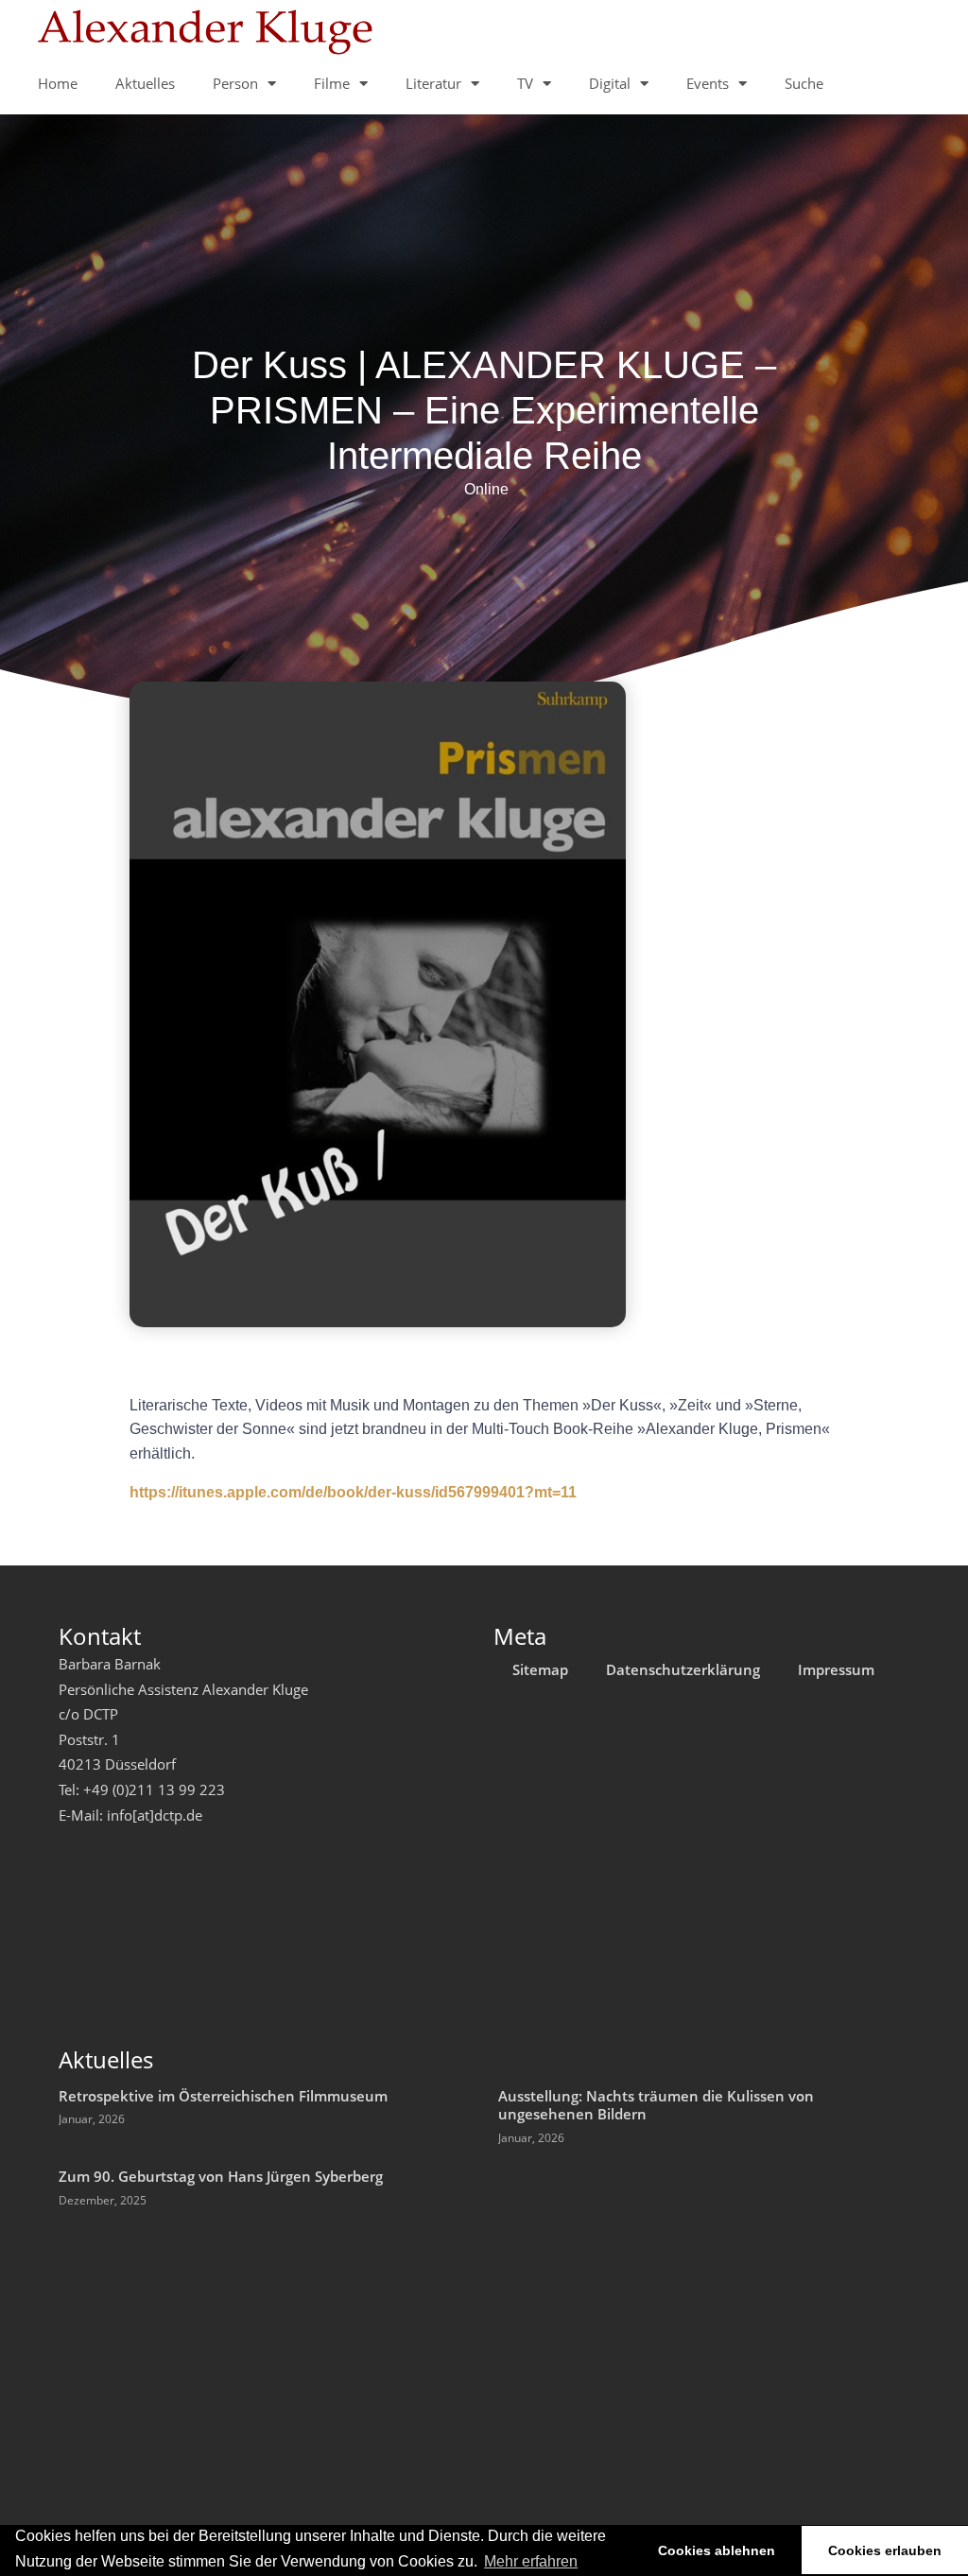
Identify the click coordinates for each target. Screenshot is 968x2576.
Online (486, 489)
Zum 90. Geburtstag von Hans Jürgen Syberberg (221, 2176)
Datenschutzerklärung (683, 1669)
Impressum (836, 1669)
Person (235, 83)
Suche (804, 83)
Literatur (433, 83)
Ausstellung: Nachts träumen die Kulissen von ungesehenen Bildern (656, 2105)
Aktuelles (145, 83)
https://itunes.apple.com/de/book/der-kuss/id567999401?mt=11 (353, 1492)
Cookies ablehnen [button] (717, 2550)
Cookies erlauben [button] (885, 2550)
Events (708, 83)
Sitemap (540, 1669)
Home (58, 83)
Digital (610, 83)
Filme (332, 83)
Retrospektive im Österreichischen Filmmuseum (223, 2096)
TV (525, 83)
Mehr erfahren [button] (531, 2561)
